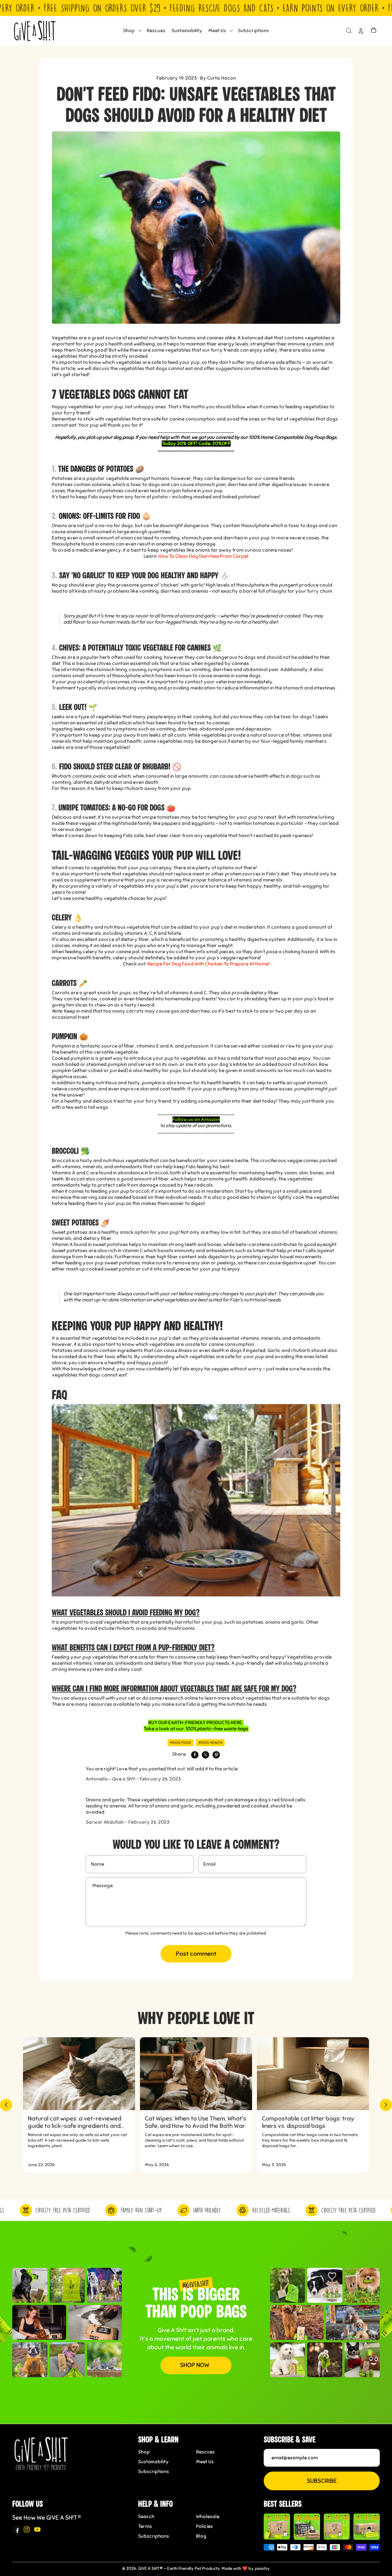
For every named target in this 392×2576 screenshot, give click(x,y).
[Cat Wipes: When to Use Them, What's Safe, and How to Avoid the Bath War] (196, 2074)
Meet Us (205, 2462)
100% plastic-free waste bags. (217, 1729)
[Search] (349, 31)
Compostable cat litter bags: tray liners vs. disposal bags (308, 2122)
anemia (164, 544)
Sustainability (153, 2462)
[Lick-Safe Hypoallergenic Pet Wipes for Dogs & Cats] (307, 2527)
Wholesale (208, 2517)
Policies (204, 2526)
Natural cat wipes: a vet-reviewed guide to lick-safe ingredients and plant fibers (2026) (75, 2122)
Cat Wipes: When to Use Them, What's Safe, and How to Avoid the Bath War (196, 2122)
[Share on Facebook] (195, 1755)
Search (146, 2517)
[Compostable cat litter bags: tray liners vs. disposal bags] (313, 2074)
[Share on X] (205, 1755)
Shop (144, 2452)
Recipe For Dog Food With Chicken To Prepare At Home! (208, 964)
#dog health (210, 1743)
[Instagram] (27, 2529)
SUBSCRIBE (322, 2481)
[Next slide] (386, 2105)
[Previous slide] (6, 2105)
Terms (145, 2526)
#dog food (181, 1743)
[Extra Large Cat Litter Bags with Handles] (367, 2527)
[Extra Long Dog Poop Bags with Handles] (337, 2527)
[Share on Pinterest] (216, 1755)
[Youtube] (37, 2529)
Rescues (205, 2452)
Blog (201, 2536)
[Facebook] (16, 2529)
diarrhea (83, 782)
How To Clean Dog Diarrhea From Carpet (204, 556)
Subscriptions (154, 2472)
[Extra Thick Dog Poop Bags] (277, 2527)
